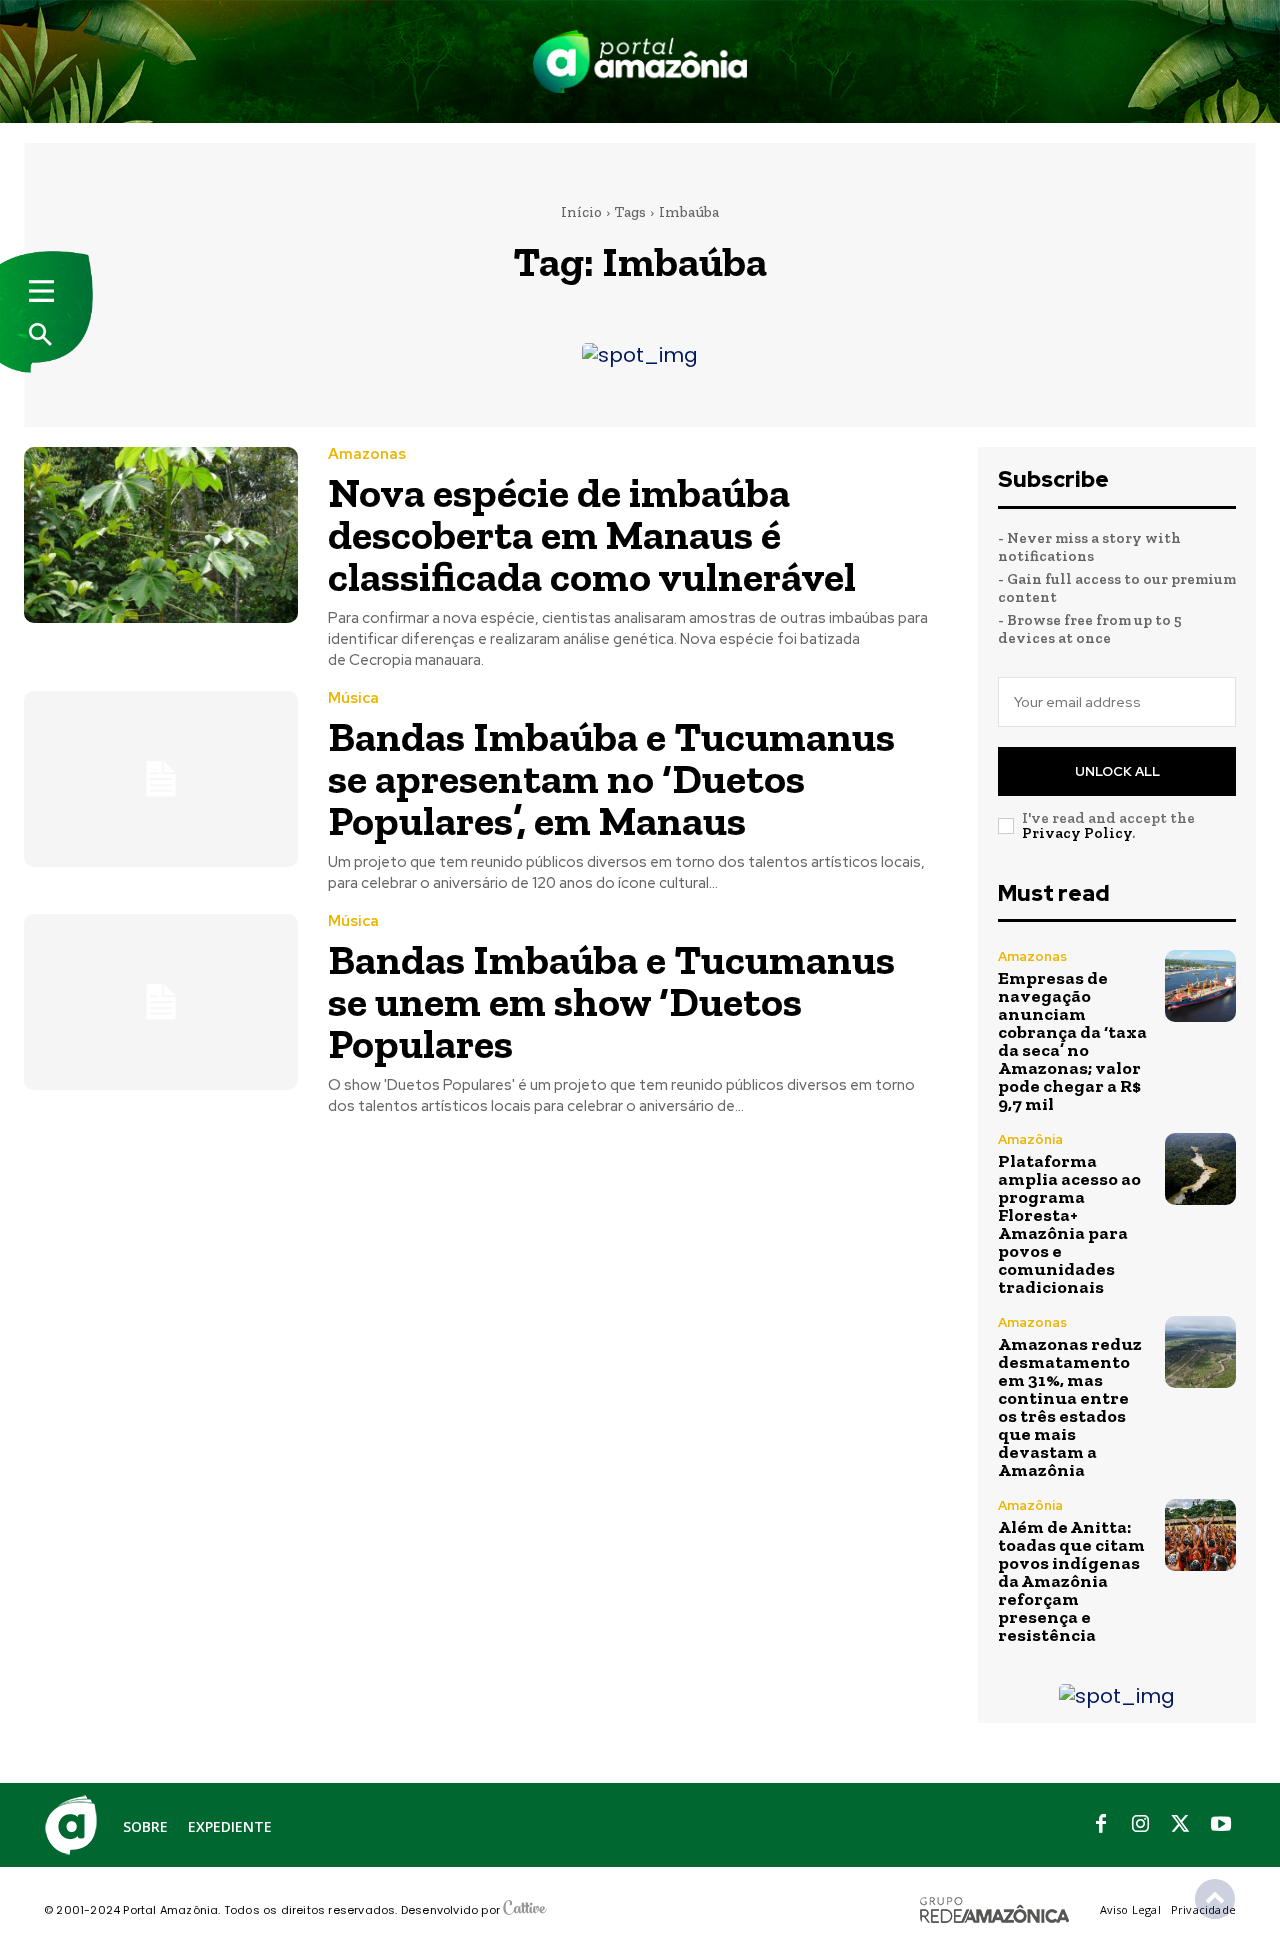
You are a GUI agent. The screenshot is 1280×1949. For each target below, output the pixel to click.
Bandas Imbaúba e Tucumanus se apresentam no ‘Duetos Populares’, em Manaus (611, 778)
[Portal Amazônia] (640, 61)
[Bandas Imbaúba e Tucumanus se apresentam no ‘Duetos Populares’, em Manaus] (161, 778)
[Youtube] (1221, 1825)
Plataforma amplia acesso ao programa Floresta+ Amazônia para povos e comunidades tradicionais (1069, 1224)
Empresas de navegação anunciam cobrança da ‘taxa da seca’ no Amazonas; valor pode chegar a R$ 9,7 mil (1072, 1041)
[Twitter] (1181, 1825)
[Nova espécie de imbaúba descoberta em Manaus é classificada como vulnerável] (161, 534)
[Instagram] (1141, 1825)
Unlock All (1117, 771)
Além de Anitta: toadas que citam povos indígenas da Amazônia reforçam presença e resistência (1071, 1581)
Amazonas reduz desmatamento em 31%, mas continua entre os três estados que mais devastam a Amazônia (1070, 1407)
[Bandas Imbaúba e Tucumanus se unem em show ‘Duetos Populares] (161, 1001)
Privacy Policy (1077, 833)
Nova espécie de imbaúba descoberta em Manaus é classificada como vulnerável (592, 534)
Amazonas (367, 454)
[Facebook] (1101, 1825)
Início (581, 212)
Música (353, 698)
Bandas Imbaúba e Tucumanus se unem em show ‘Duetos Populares (611, 1001)
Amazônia (1030, 1139)
